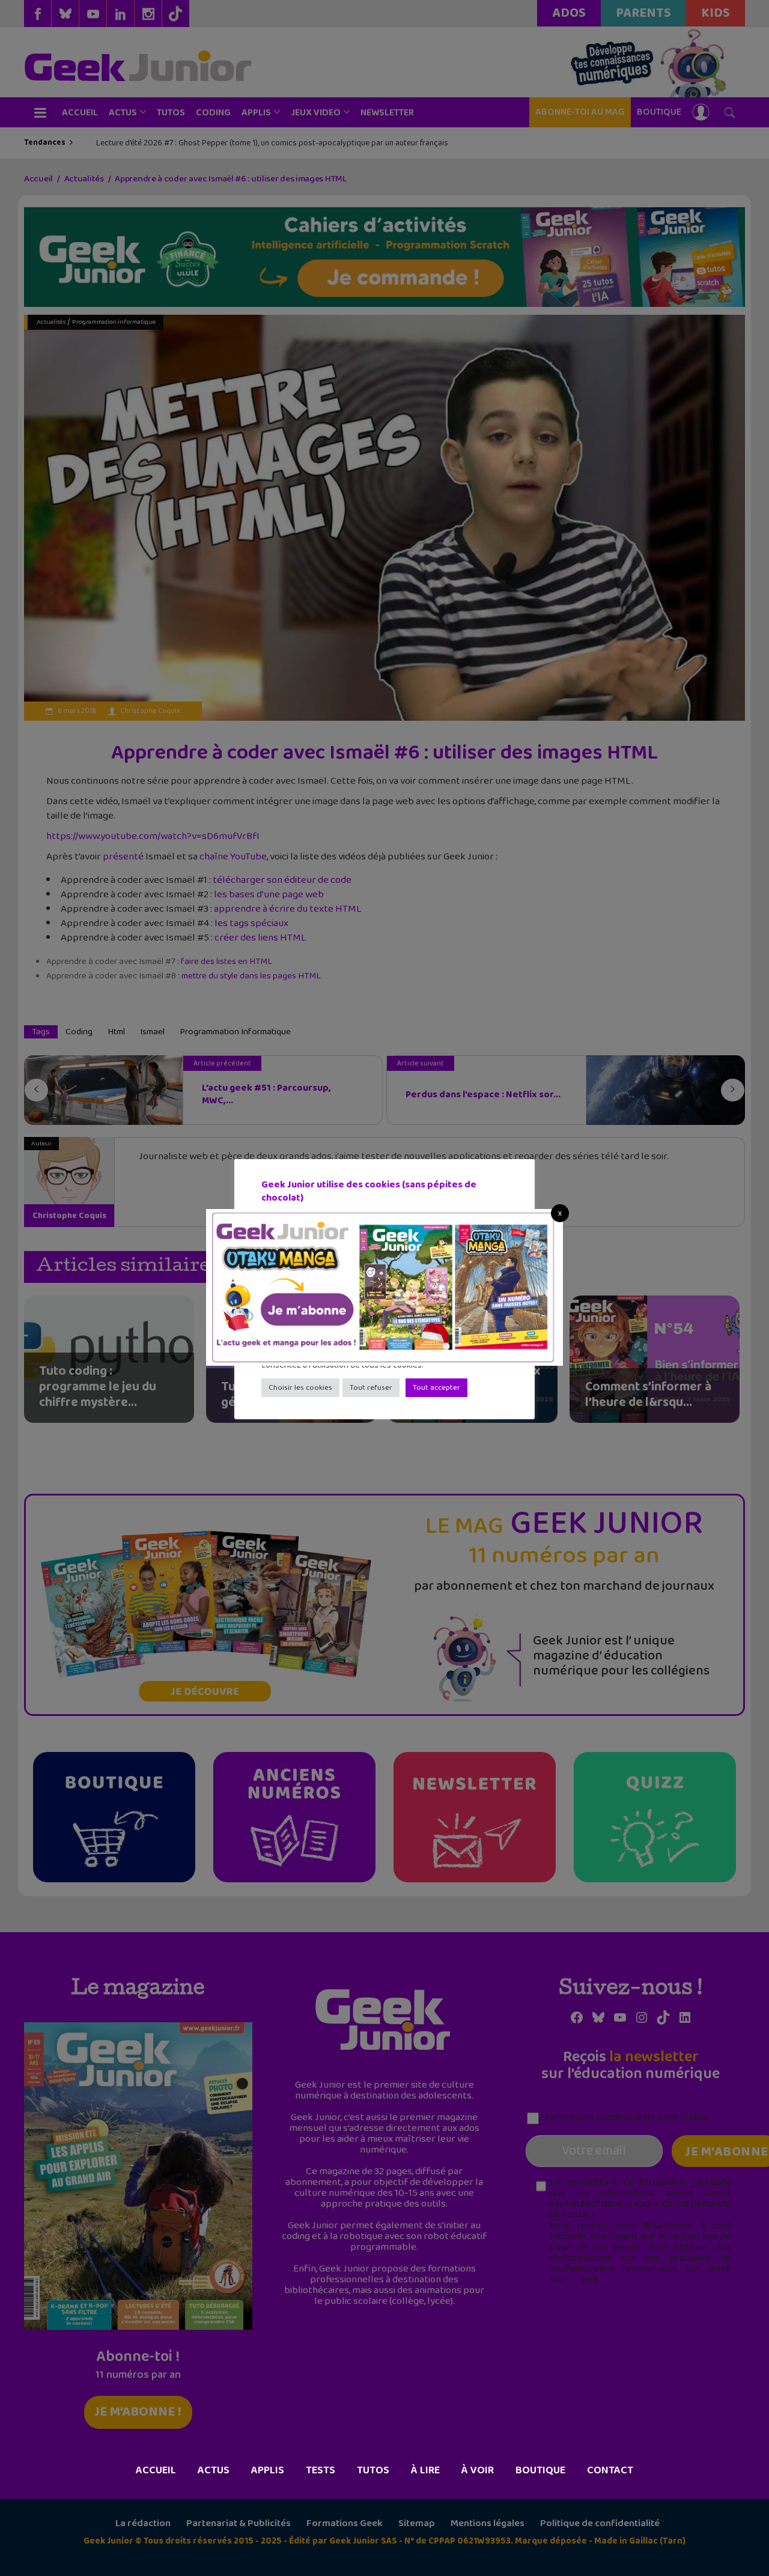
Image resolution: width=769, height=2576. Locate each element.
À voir (478, 2470)
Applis (268, 2470)
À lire (425, 2470)
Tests (321, 2470)
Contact (610, 2470)
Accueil (156, 2470)
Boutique (540, 2470)
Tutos (373, 2470)
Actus (214, 2470)
